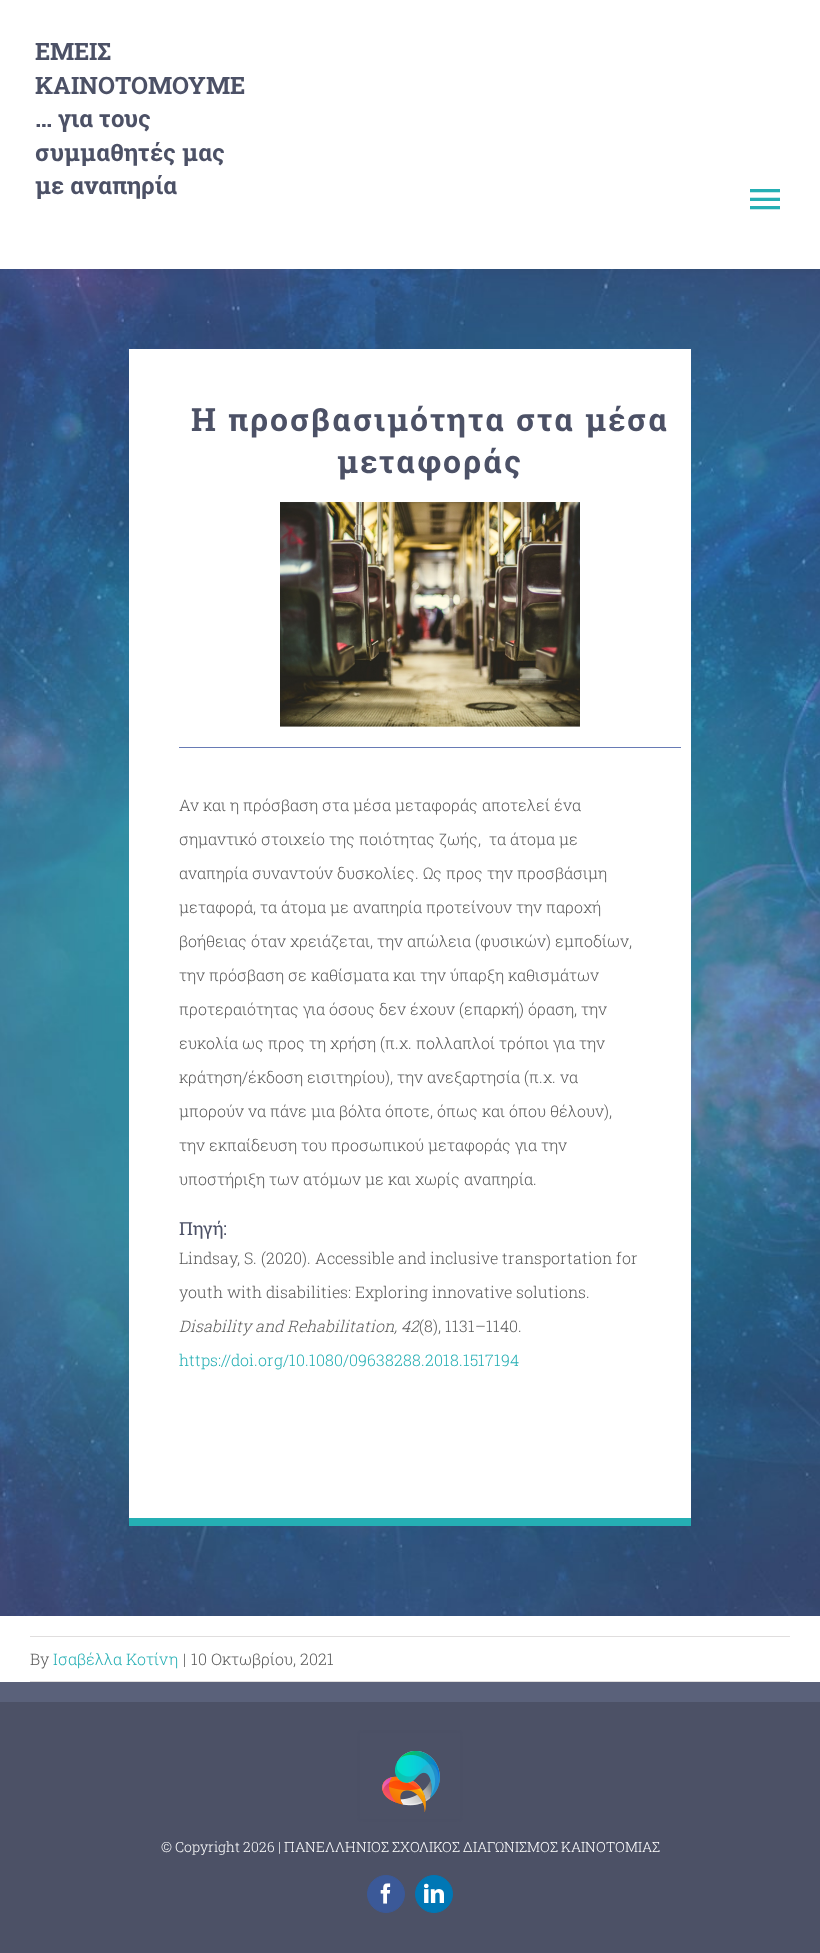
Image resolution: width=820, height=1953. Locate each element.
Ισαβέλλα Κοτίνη (115, 1658)
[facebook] (386, 1894)
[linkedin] (434, 1894)
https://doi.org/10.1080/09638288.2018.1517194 (349, 1359)
